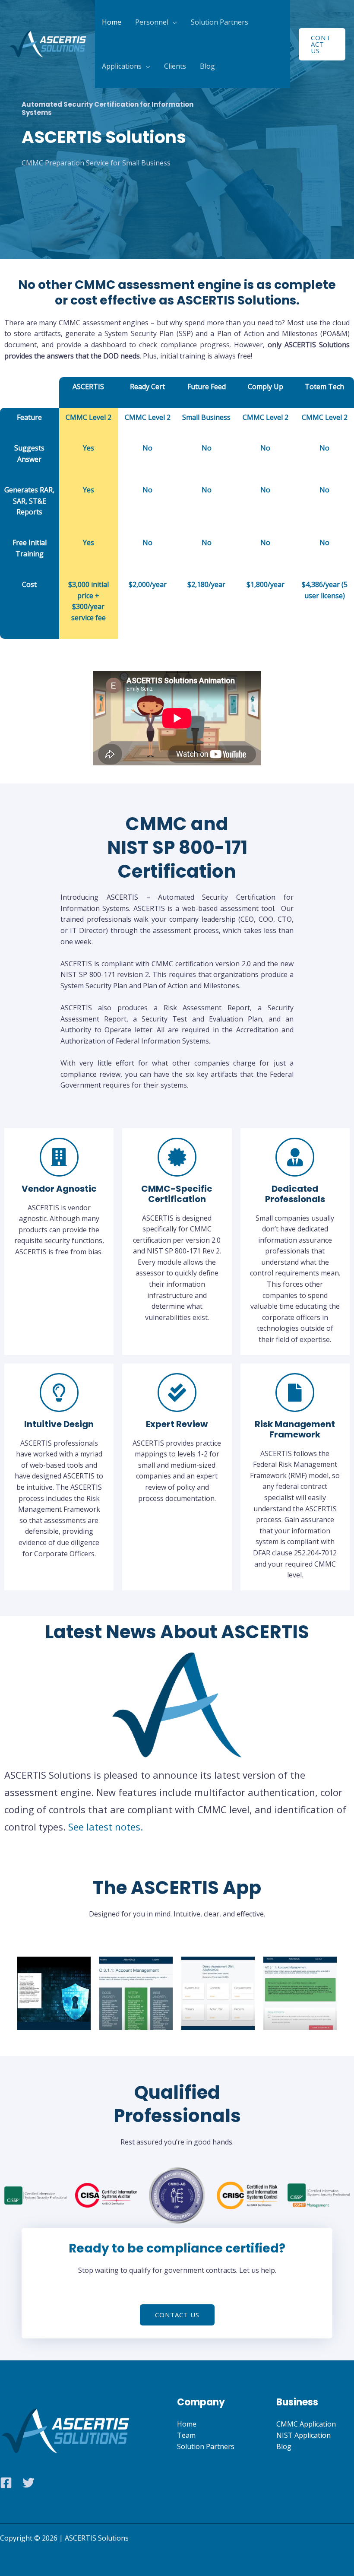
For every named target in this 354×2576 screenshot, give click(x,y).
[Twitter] (28, 2483)
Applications (122, 66)
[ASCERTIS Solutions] (47, 43)
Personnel (152, 22)
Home (112, 22)
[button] (322, 44)
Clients (175, 66)
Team (186, 2435)
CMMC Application (306, 2424)
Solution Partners (220, 22)
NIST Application (303, 2435)
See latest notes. (106, 1827)
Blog (207, 66)
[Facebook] (6, 2483)
